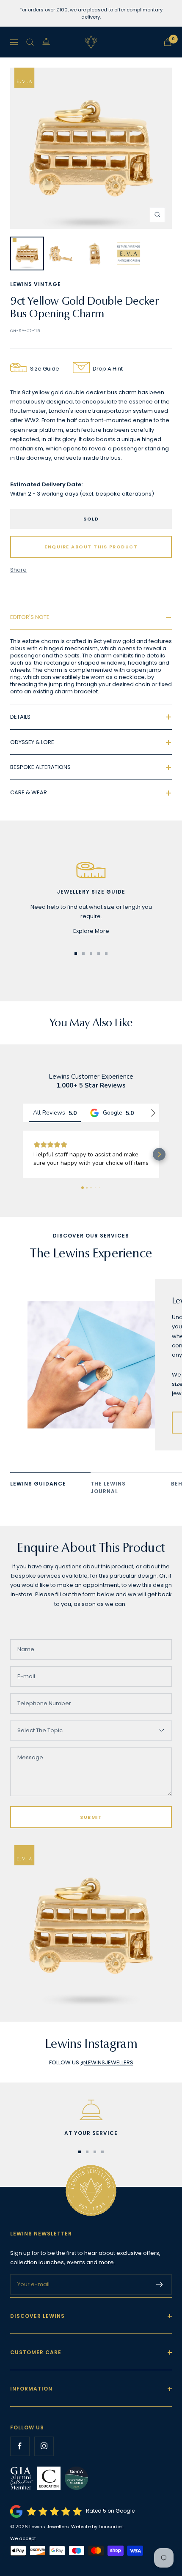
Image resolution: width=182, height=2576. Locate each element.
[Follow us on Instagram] (44, 2463)
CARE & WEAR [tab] (29, 792)
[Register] (160, 2301)
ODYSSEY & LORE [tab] (32, 742)
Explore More (91, 931)
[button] (23, 1163)
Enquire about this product (91, 547)
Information (31, 2406)
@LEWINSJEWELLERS (107, 2079)
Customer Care (36, 2369)
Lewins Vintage (36, 284)
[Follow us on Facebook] (20, 2463)
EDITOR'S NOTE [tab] (30, 617)
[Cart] (168, 42)
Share (18, 570)
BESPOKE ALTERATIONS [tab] (40, 767)
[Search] (30, 42)
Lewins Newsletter (41, 2250)
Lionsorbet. (111, 2543)
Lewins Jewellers (49, 2543)
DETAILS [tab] (20, 717)
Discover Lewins (37, 2333)
